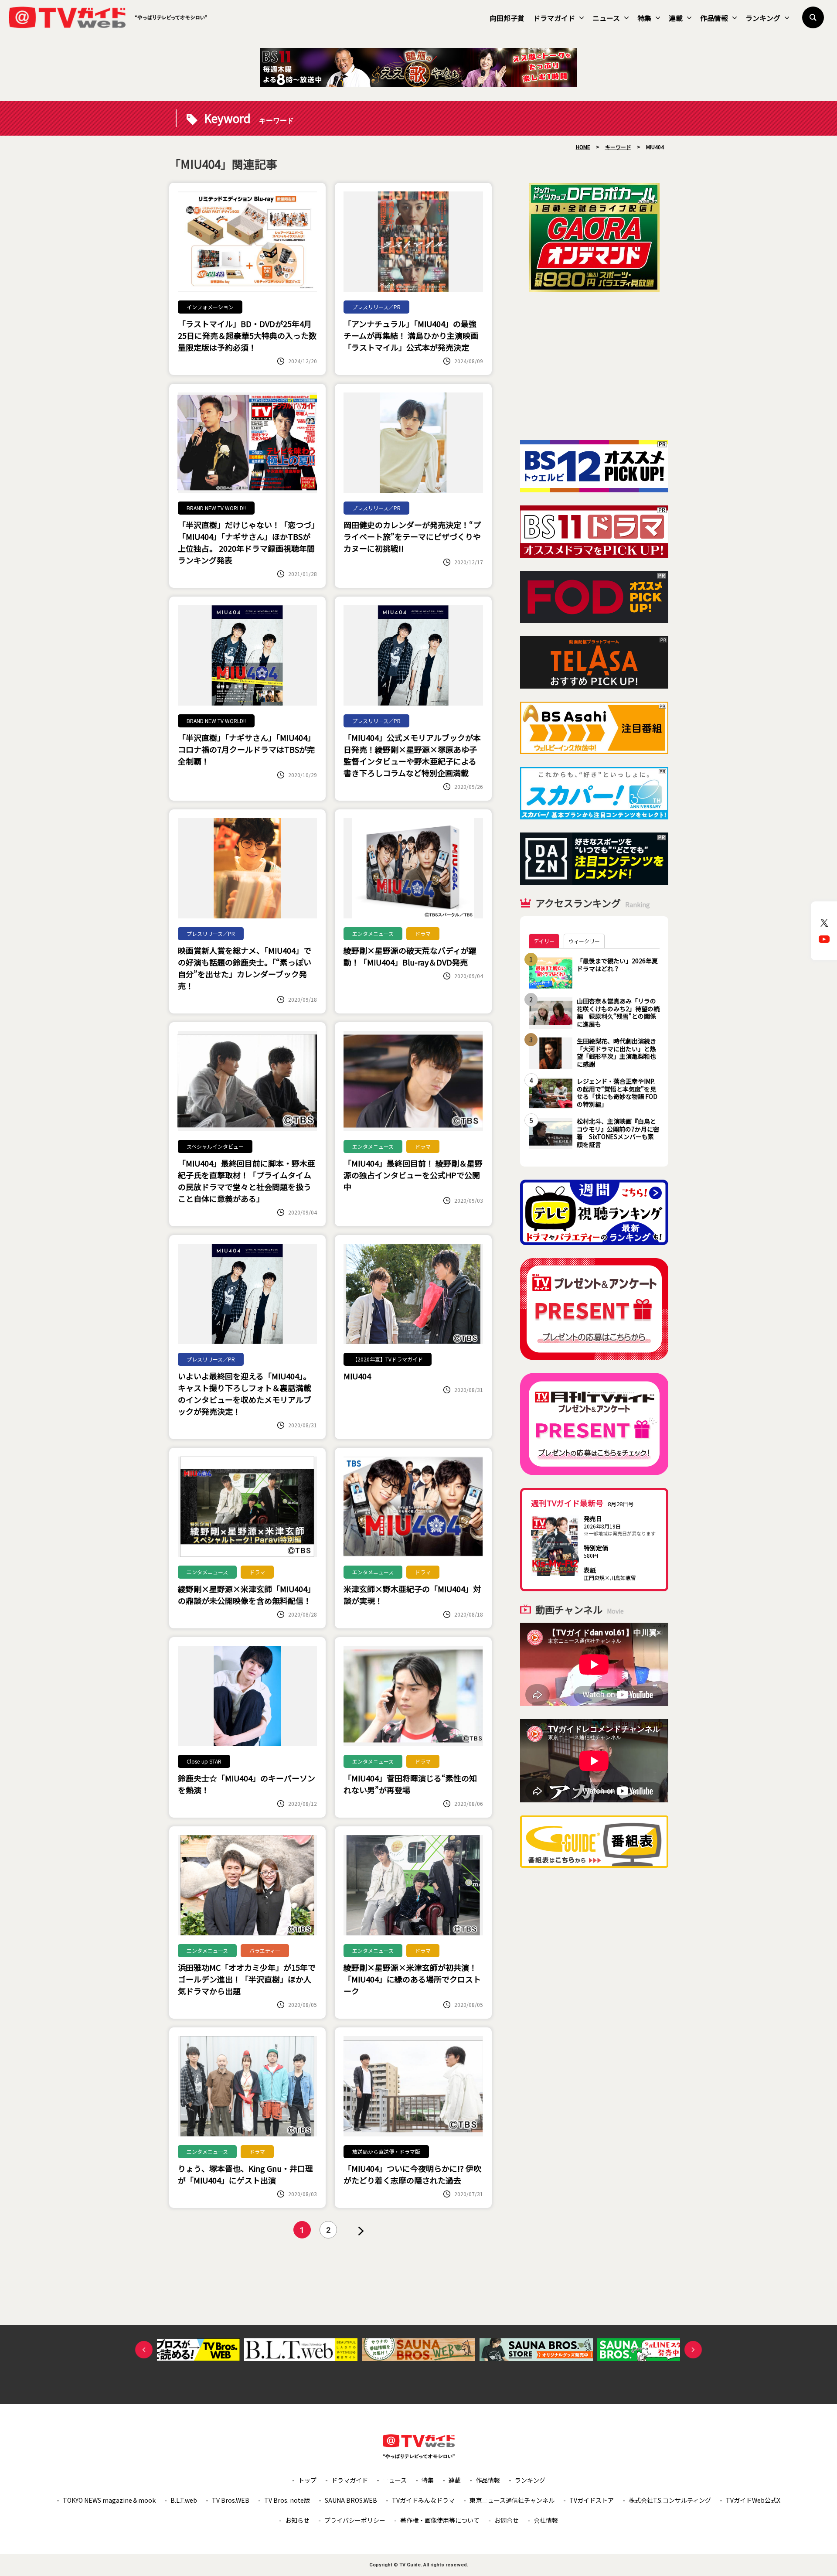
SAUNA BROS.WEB (351, 2500)
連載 (676, 18)
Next (693, 2350)
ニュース (606, 18)
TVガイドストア (592, 2500)
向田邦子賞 (507, 18)
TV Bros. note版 (287, 2500)
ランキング (763, 18)
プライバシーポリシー (355, 2520)
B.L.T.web (184, 2500)
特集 (644, 18)
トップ (307, 2480)
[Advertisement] (594, 366)
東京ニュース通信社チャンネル (512, 2500)
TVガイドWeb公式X (753, 2500)
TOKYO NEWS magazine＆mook (109, 2500)
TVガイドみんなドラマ (423, 2500)
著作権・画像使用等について (440, 2520)
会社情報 (546, 2520)
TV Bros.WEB (231, 2500)
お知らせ (297, 2520)
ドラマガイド (554, 18)
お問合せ (507, 2520)
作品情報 (714, 18)
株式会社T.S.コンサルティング (670, 2500)
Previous (144, 2350)
